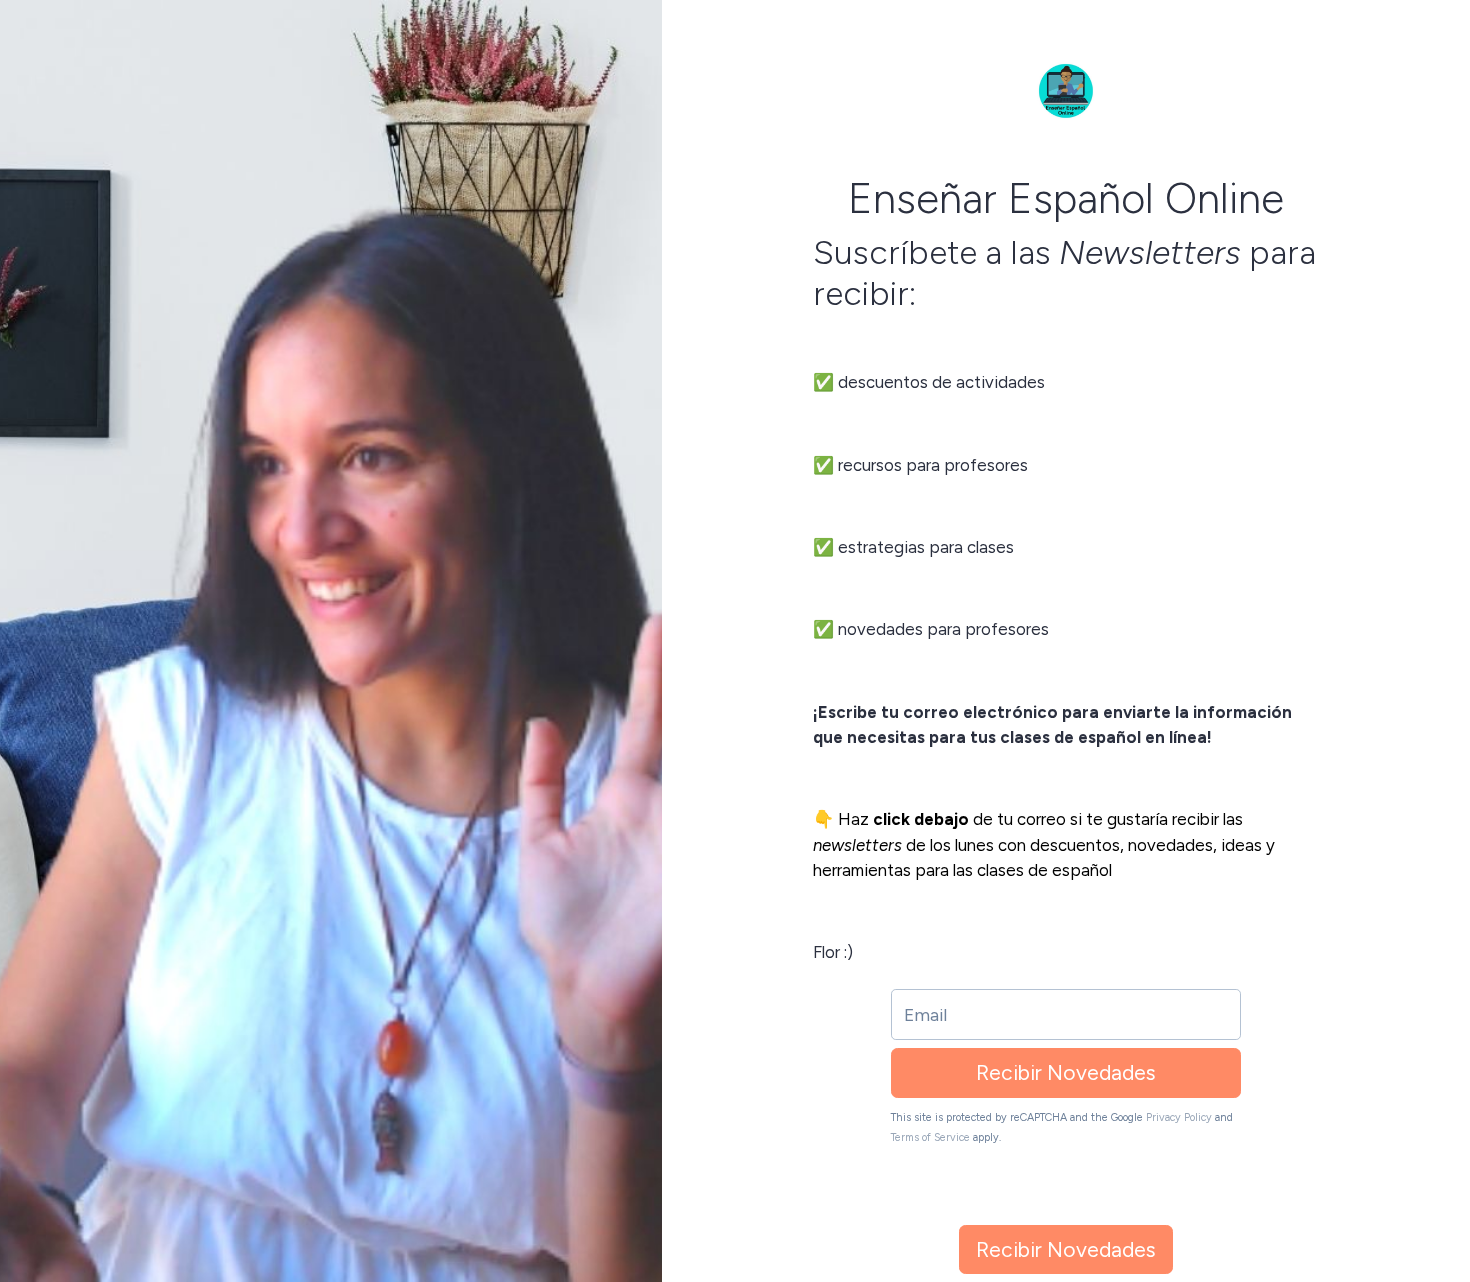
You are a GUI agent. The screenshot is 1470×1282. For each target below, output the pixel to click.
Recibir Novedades (1066, 1072)
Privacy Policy (1179, 1117)
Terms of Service (930, 1137)
